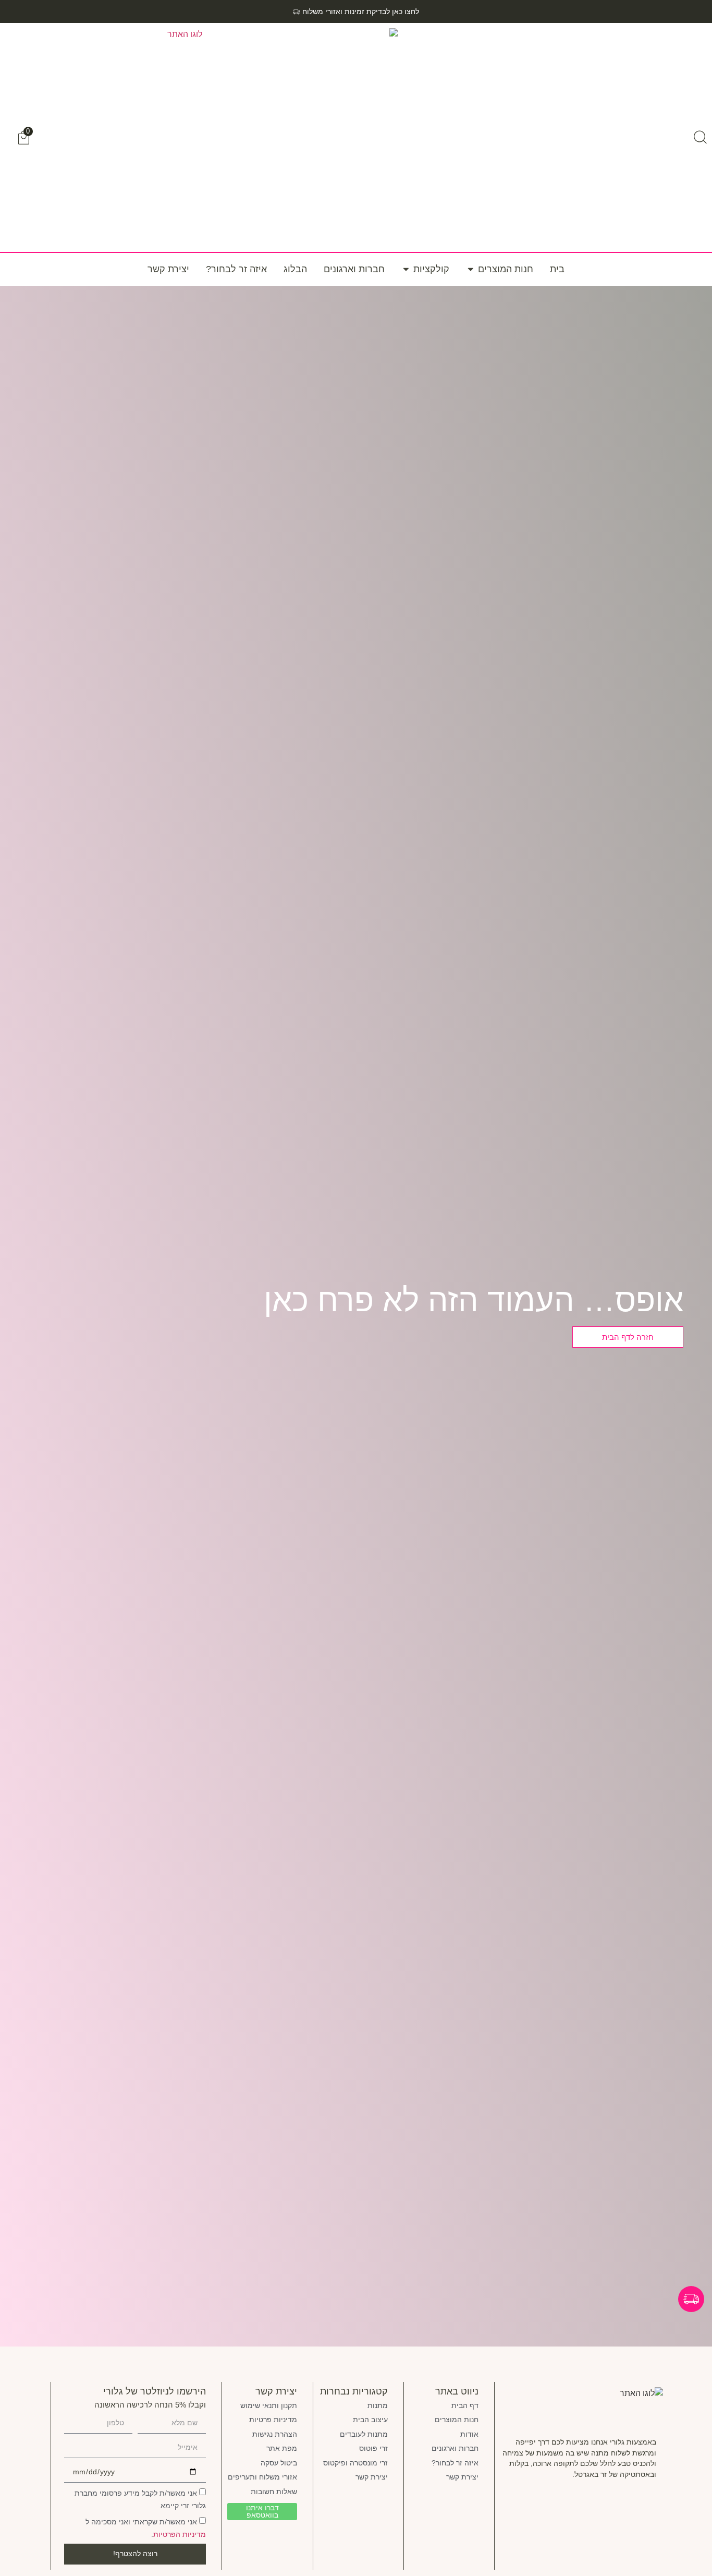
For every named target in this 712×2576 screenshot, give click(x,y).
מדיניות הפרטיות (180, 2534)
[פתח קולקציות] (406, 269)
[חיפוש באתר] (700, 137)
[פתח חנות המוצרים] (471, 269)
